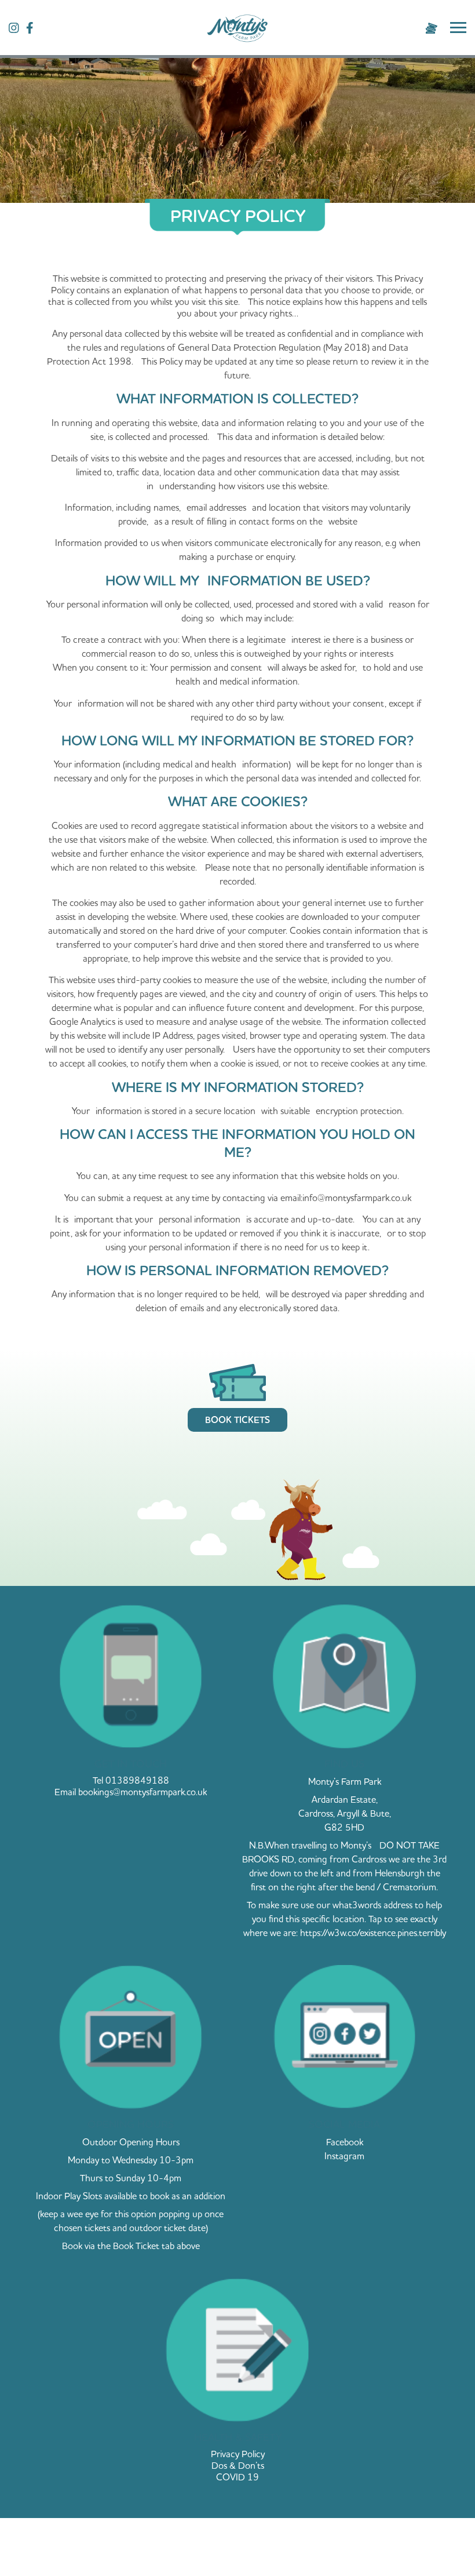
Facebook (345, 2142)
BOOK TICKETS (237, 1420)
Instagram (344, 2156)
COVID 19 (237, 2477)
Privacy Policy (238, 2454)
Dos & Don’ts (238, 2465)
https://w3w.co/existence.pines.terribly (373, 1933)
